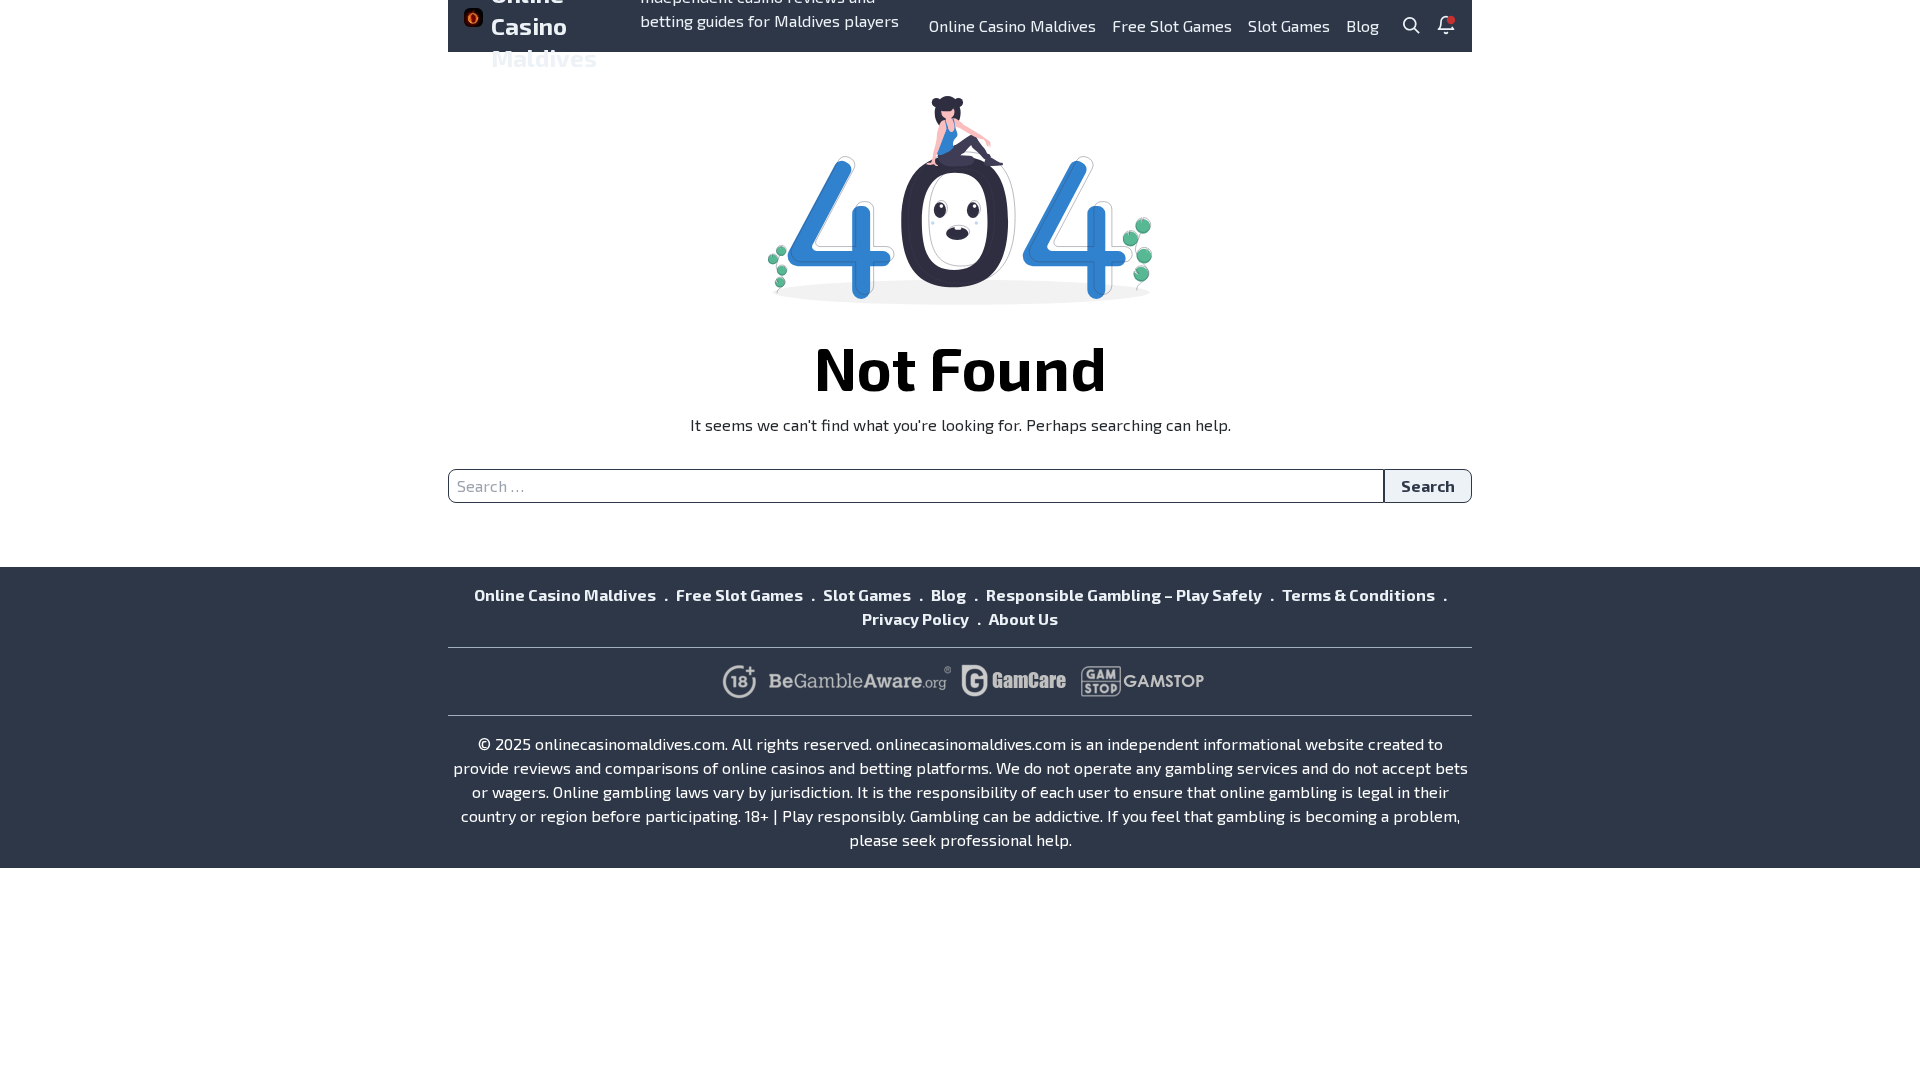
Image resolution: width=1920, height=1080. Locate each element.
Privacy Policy (915, 618)
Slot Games (1289, 25)
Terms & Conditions (1358, 594)
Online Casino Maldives (1012, 25)
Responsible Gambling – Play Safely (1124, 594)
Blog (1362, 25)
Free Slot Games (1172, 25)
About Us (1023, 618)
